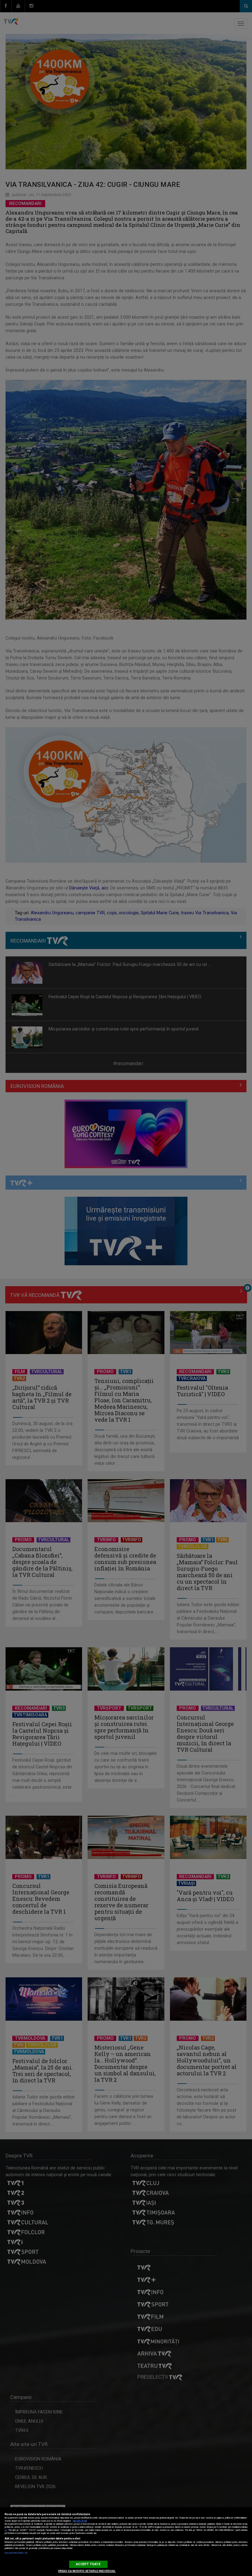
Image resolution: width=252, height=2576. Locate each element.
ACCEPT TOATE (88, 2564)
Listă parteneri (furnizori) (16, 2553)
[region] (126, 2542)
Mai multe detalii (80, 2521)
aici (6, 2530)
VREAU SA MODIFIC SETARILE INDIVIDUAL (87, 2571)
